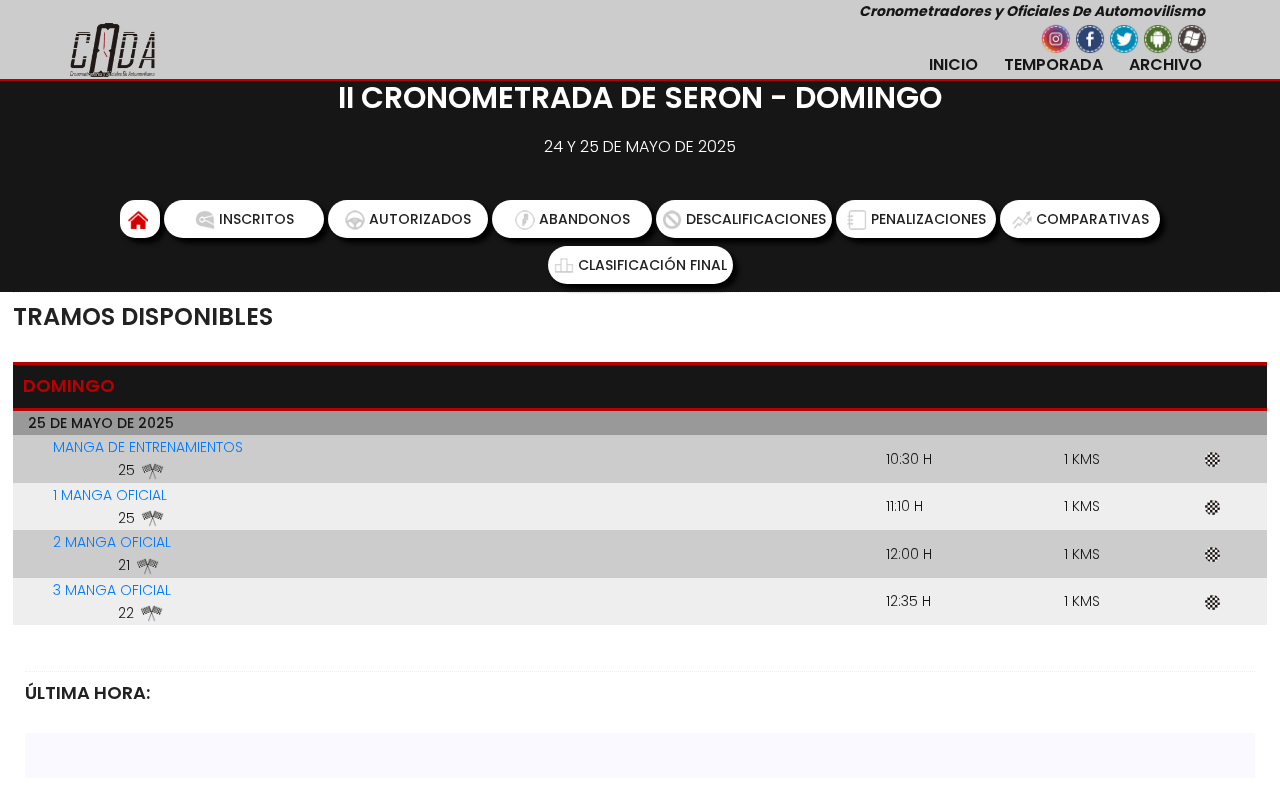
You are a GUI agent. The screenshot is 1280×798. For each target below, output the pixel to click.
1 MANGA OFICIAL (110, 495)
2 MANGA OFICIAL (112, 542)
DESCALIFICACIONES (756, 219)
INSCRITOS (256, 219)
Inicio (953, 65)
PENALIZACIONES (928, 219)
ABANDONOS (584, 219)
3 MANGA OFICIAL (112, 590)
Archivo (1165, 65)
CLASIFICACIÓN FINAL (652, 265)
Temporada (1053, 65)
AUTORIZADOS (420, 219)
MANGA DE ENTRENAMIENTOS (148, 447)
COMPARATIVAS (1092, 219)
